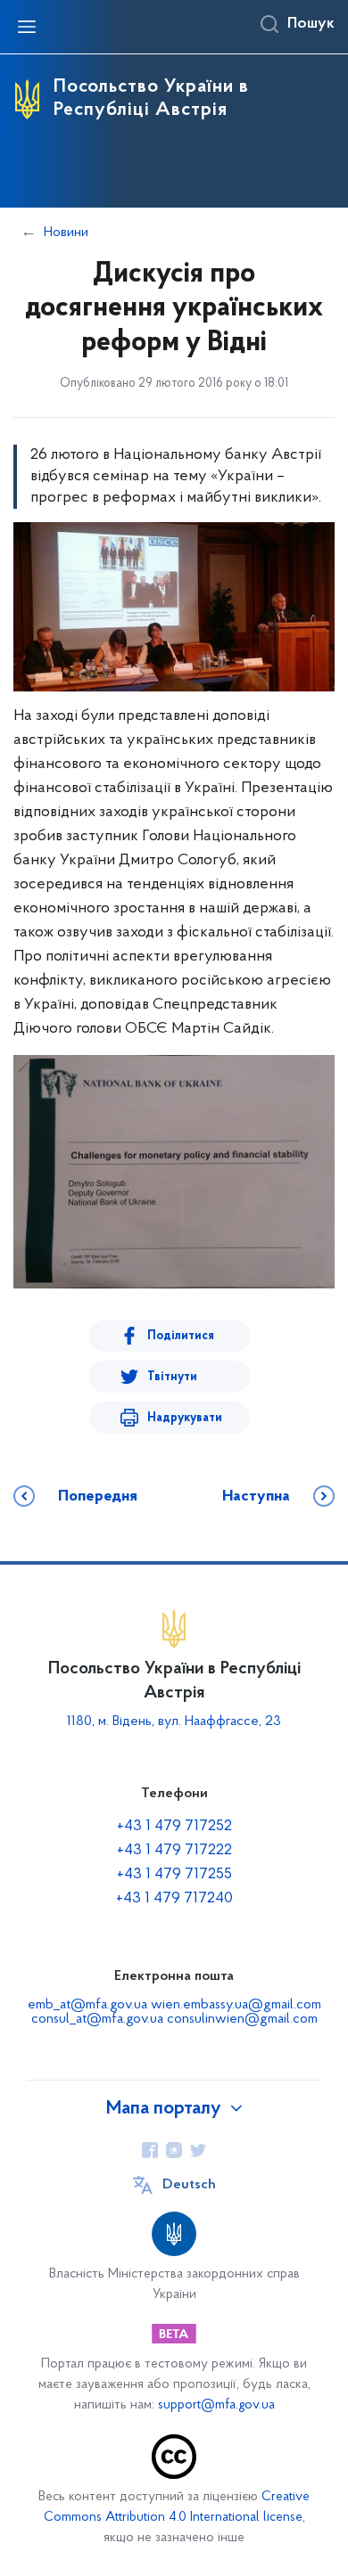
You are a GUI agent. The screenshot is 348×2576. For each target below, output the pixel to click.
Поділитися (181, 1336)
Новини (66, 233)
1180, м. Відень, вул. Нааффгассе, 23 (174, 1721)
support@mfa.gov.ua (216, 2405)
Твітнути (172, 1377)
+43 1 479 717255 (174, 1875)
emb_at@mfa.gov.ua (87, 2005)
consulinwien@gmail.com (242, 2019)
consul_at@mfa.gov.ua (97, 2019)
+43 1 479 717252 (174, 1827)
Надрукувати (185, 1418)
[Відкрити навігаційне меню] (27, 27)
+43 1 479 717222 (174, 1851)
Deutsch (189, 2185)
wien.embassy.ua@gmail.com (236, 2005)
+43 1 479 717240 (174, 1899)
